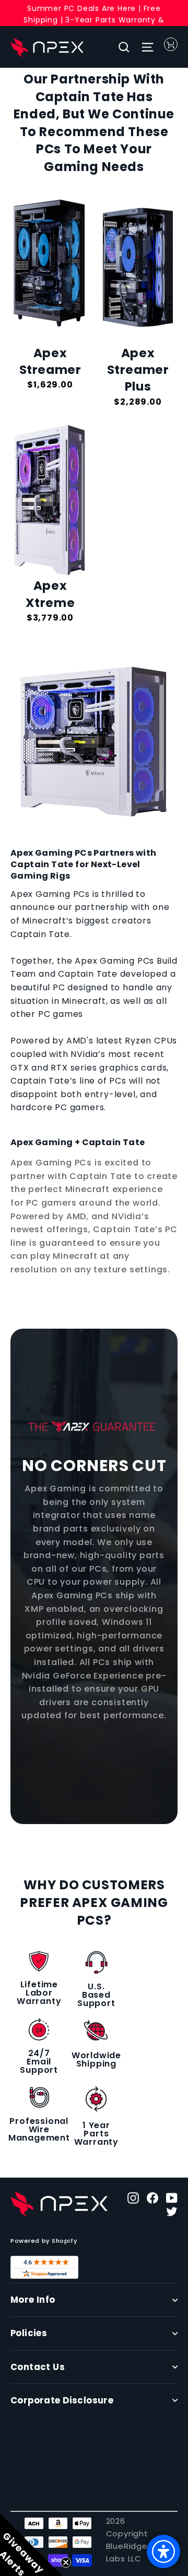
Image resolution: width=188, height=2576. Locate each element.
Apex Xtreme (50, 594)
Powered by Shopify (44, 2241)
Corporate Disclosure (62, 2401)
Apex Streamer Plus (138, 370)
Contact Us (38, 2367)
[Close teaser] (66, 2562)
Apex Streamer (50, 361)
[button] (31, 2545)
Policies (29, 2333)
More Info (33, 2300)
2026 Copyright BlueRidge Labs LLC (127, 2540)
